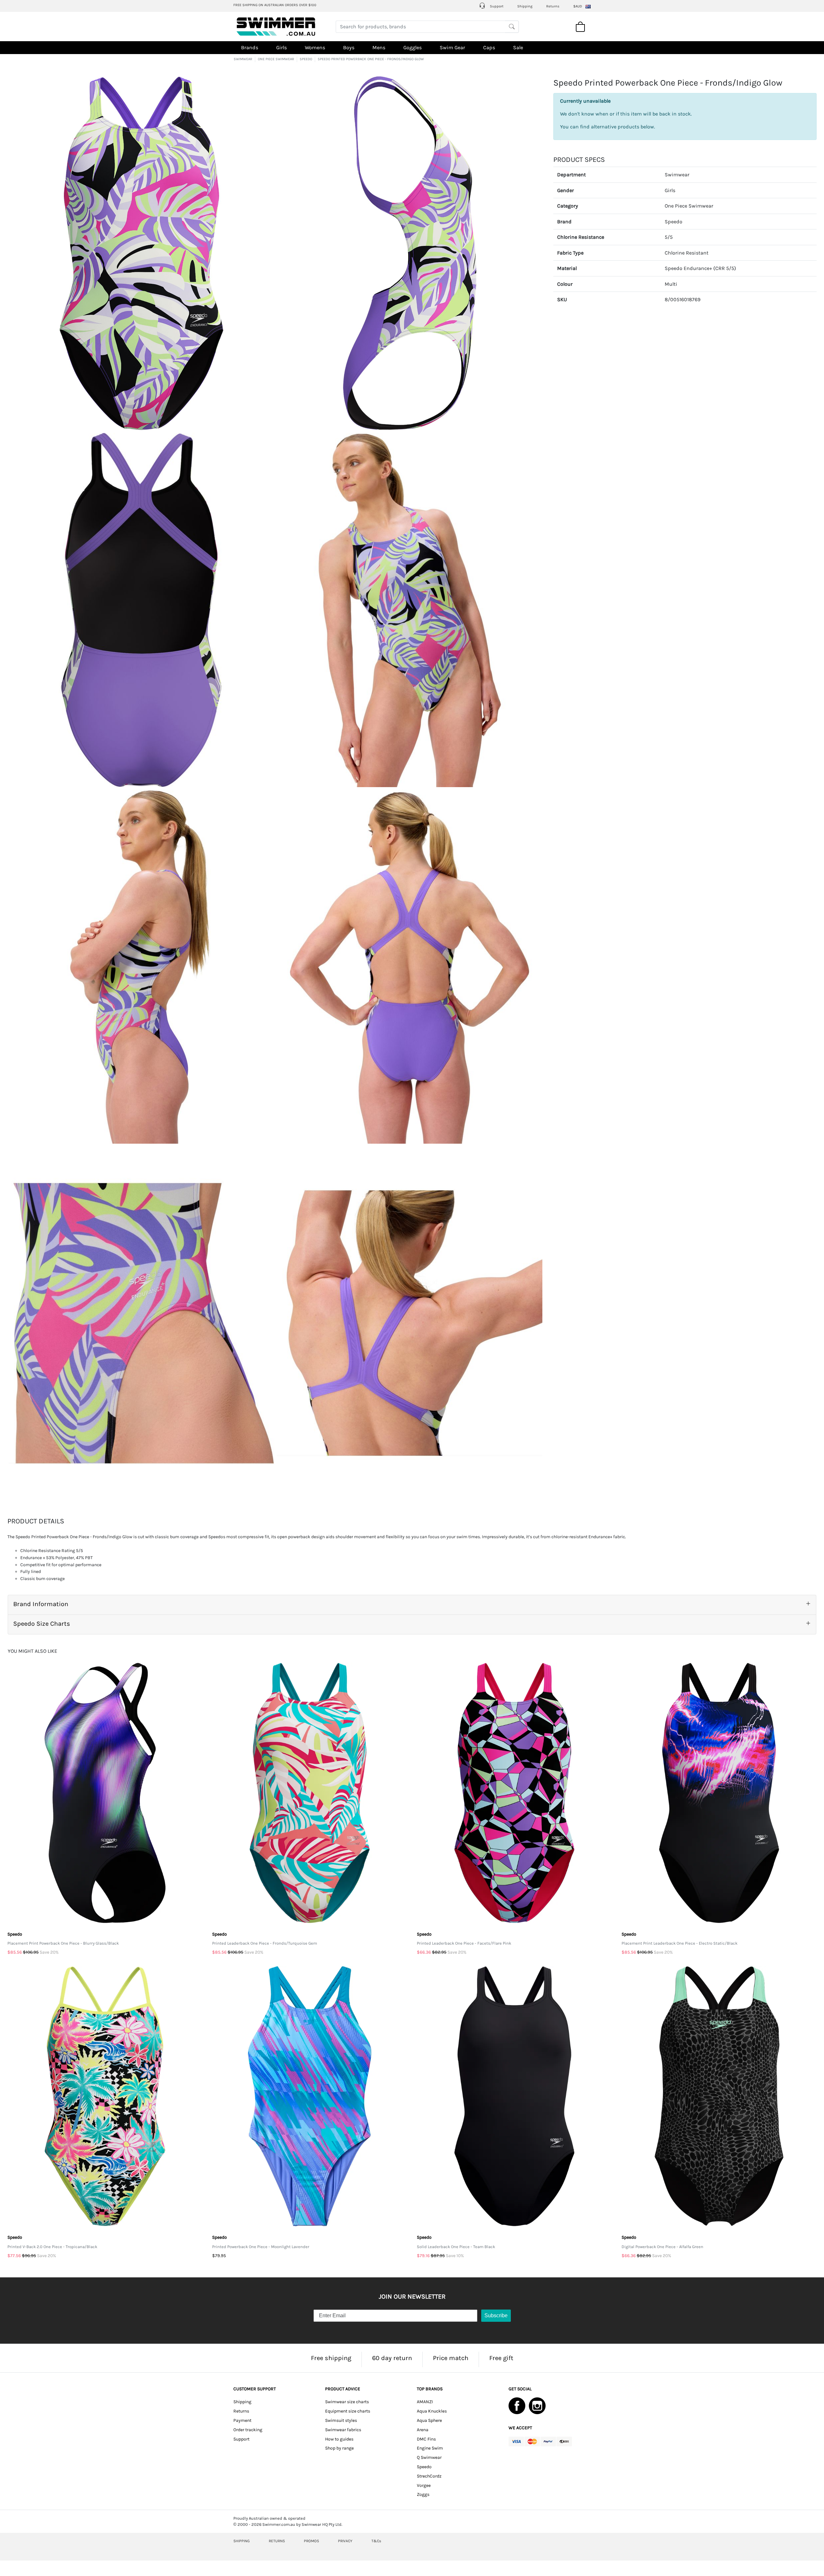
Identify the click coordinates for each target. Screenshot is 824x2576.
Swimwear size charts (347, 2402)
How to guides (339, 2439)
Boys (349, 47)
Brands (250, 47)
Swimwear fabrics (343, 2430)
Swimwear (677, 175)
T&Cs (376, 2541)
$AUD (578, 6)
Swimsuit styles (341, 2420)
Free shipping (331, 2358)
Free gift (501, 2358)
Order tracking (248, 2430)
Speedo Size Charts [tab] (42, 1624)
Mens (379, 47)
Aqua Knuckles (432, 2411)
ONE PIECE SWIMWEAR (276, 59)
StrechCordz (429, 2476)
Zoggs (423, 2494)
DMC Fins (426, 2439)
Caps (489, 47)
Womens (315, 47)
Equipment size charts (348, 2411)
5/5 (669, 237)
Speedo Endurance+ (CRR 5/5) (700, 269)
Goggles (412, 47)
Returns (553, 6)
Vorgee (424, 2485)
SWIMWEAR (243, 59)
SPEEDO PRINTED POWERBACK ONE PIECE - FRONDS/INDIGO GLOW (371, 59)
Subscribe (496, 2316)
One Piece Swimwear (689, 206)
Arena (423, 2430)
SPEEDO (306, 59)
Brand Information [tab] (41, 1604)
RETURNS (277, 2541)
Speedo (674, 222)
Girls (281, 47)
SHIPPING (242, 2541)
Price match (451, 2358)
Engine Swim (430, 2448)
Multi (671, 284)
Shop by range (339, 2448)
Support (496, 6)
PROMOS (311, 2541)
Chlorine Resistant (687, 253)
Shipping (525, 6)
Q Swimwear (429, 2457)
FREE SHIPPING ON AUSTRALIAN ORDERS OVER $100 (275, 5)
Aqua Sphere (429, 2420)
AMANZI (425, 2402)
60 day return (392, 2358)
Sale (518, 47)
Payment (242, 2420)
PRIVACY (345, 2541)
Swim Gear (452, 47)
